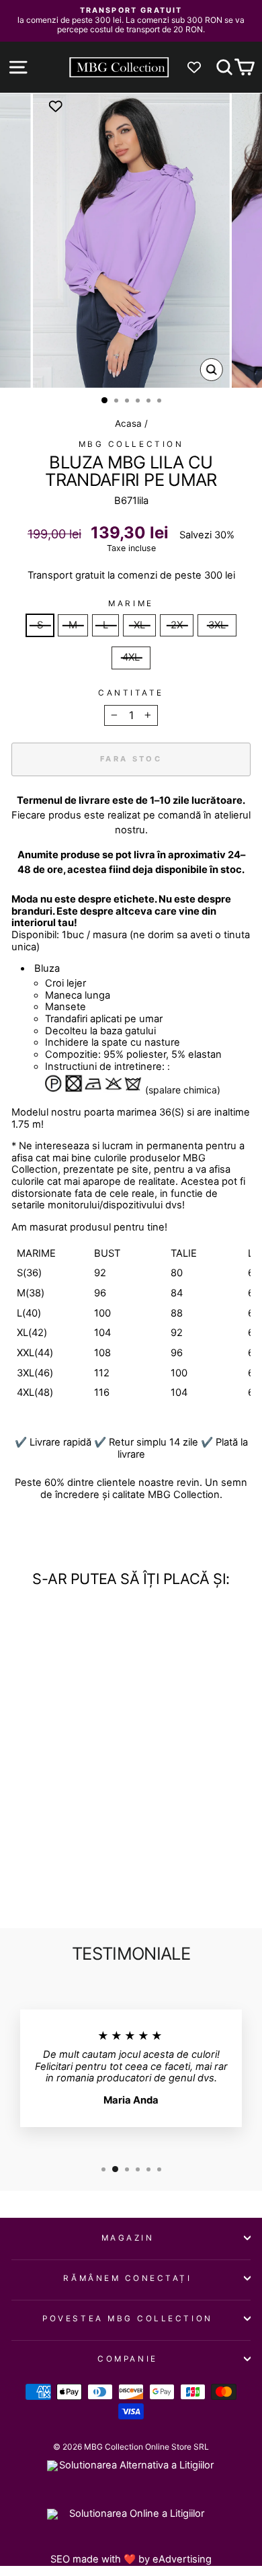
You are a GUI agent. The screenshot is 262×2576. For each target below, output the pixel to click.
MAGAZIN (128, 2238)
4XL (131, 657)
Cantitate (131, 693)
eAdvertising (182, 2559)
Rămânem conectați (127, 2278)
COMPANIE (127, 2359)
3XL (217, 625)
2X (177, 625)
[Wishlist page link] (201, 67)
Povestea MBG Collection (127, 2319)
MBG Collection (131, 444)
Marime (131, 604)
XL (139, 625)
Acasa (128, 423)
